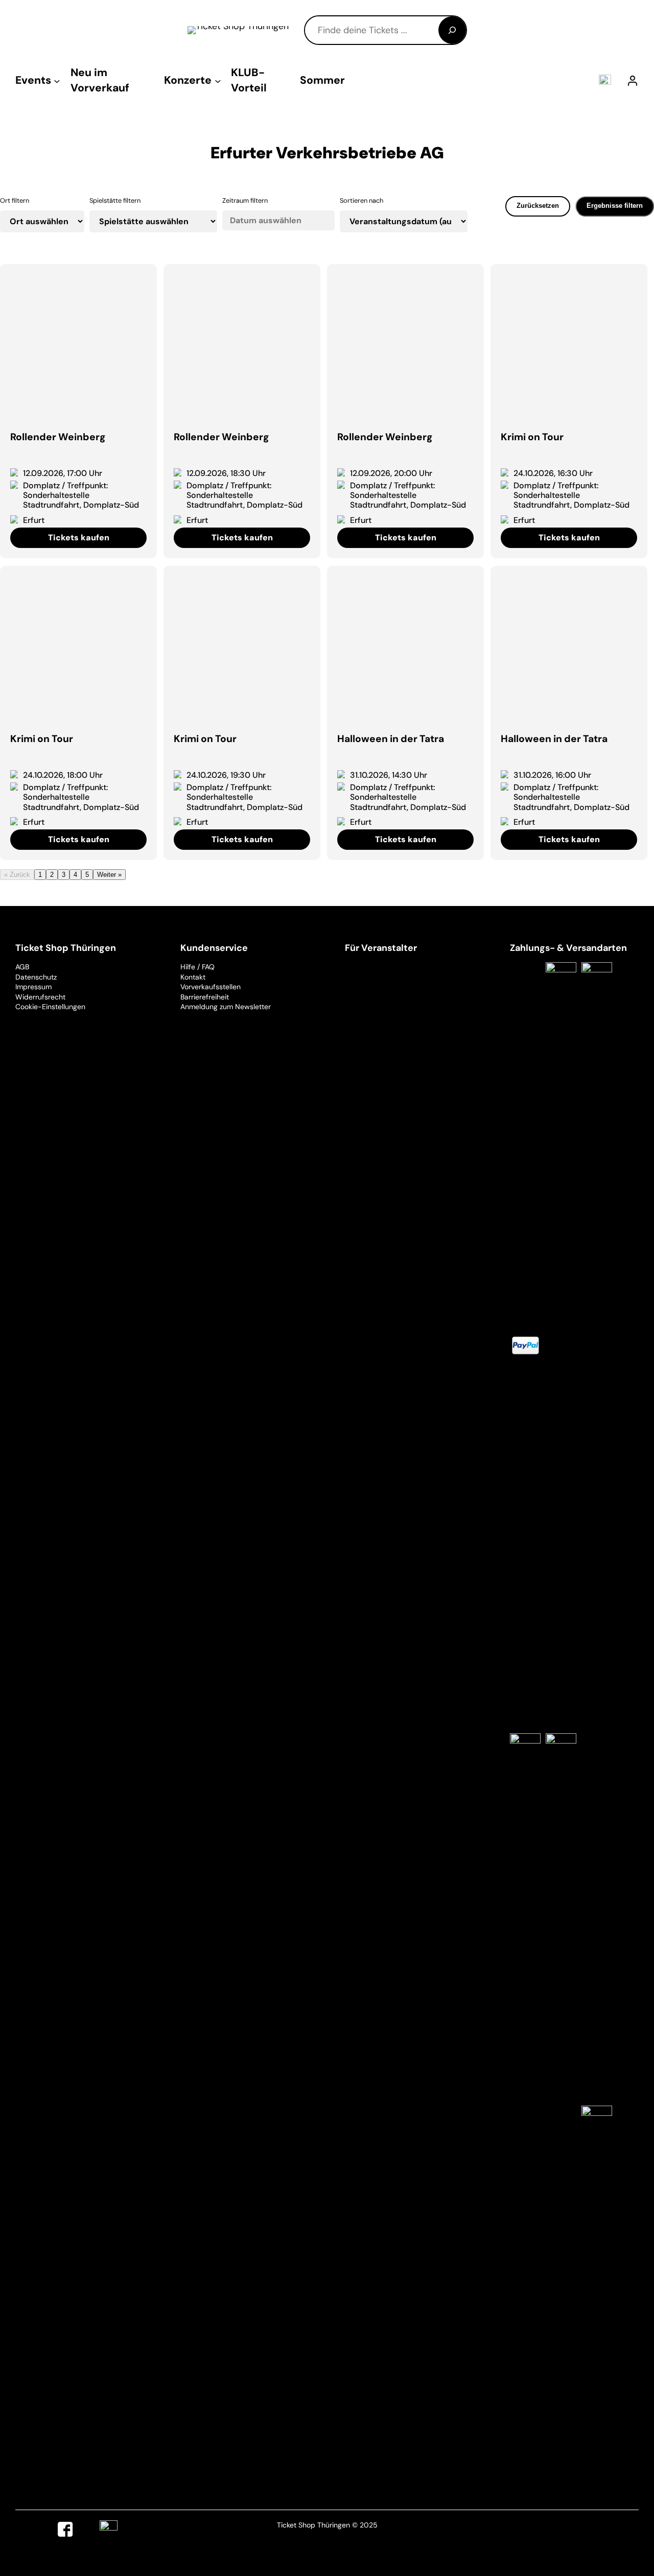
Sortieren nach (361, 200)
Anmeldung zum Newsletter (226, 1007)
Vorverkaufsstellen (211, 987)
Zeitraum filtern (245, 200)
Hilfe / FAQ (197, 967)
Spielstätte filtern (115, 200)
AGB (22, 967)
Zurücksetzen (538, 206)
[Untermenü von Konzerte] (218, 80)
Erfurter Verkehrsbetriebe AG (327, 153)
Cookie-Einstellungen (50, 1007)
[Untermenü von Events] (57, 80)
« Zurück (17, 875)
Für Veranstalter (381, 948)
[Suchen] (452, 30)
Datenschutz (36, 977)
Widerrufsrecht (40, 997)
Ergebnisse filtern (615, 206)
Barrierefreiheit (205, 997)
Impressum (33, 987)
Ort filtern (15, 200)
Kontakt (193, 977)
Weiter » (109, 875)
